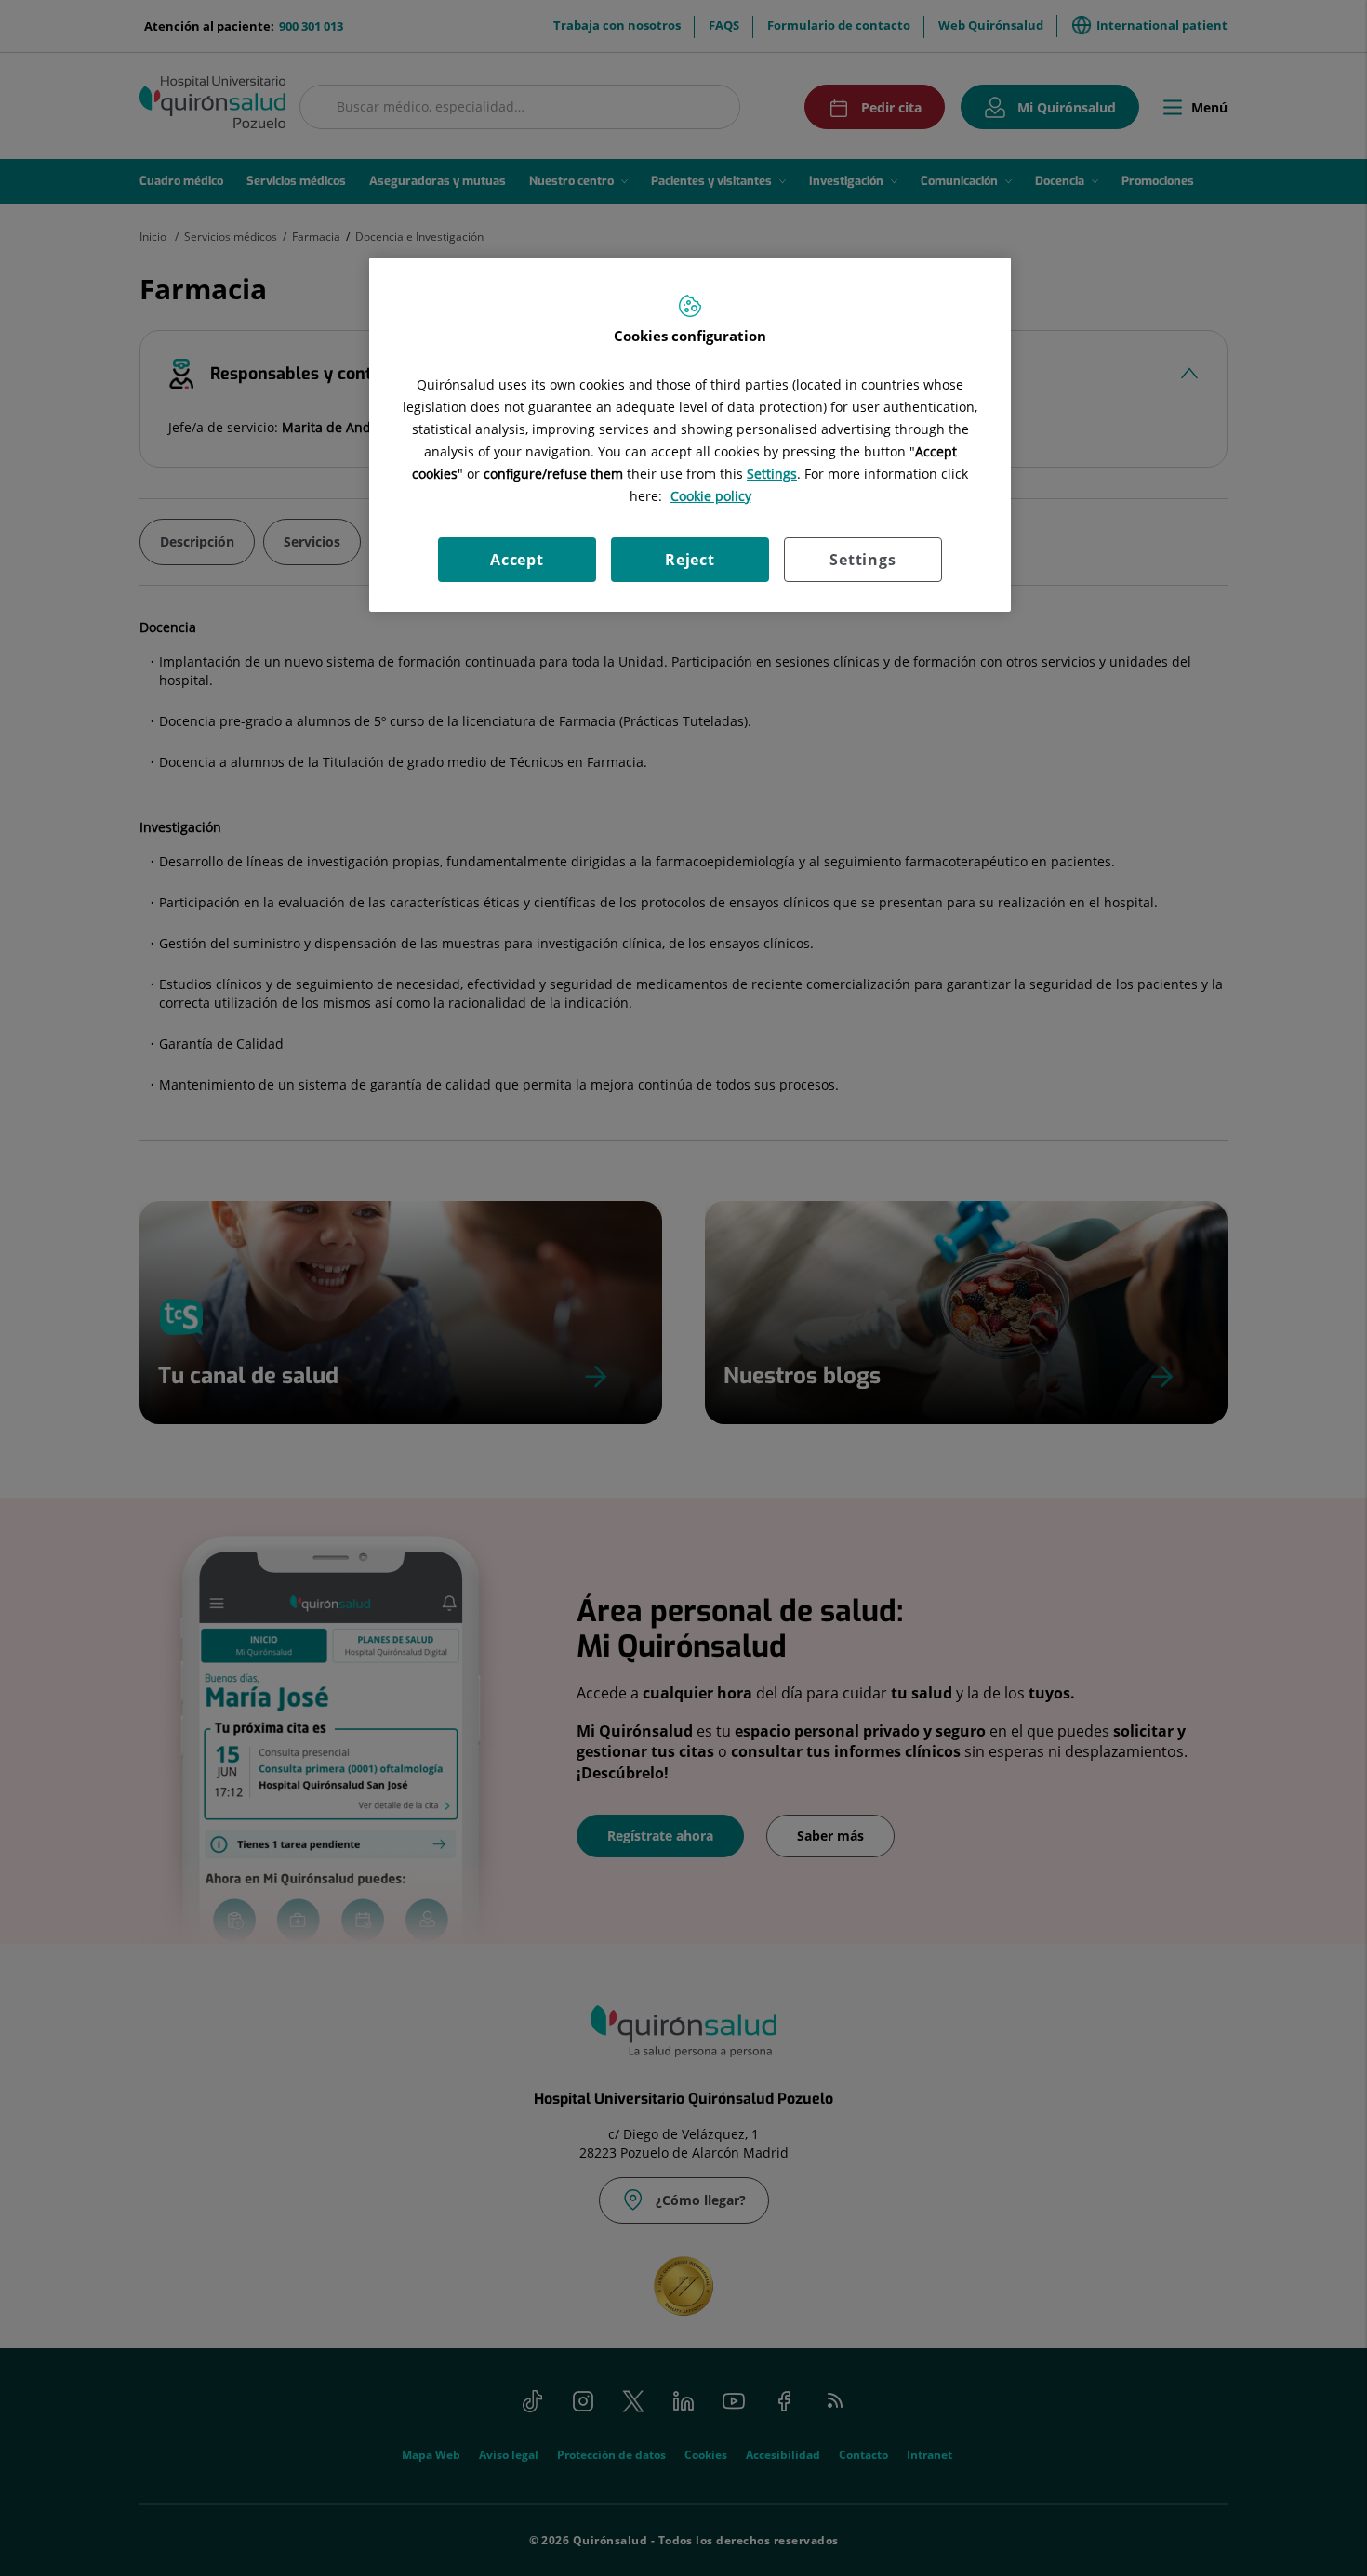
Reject (690, 560)
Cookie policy (711, 496)
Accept (517, 560)
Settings (863, 560)
